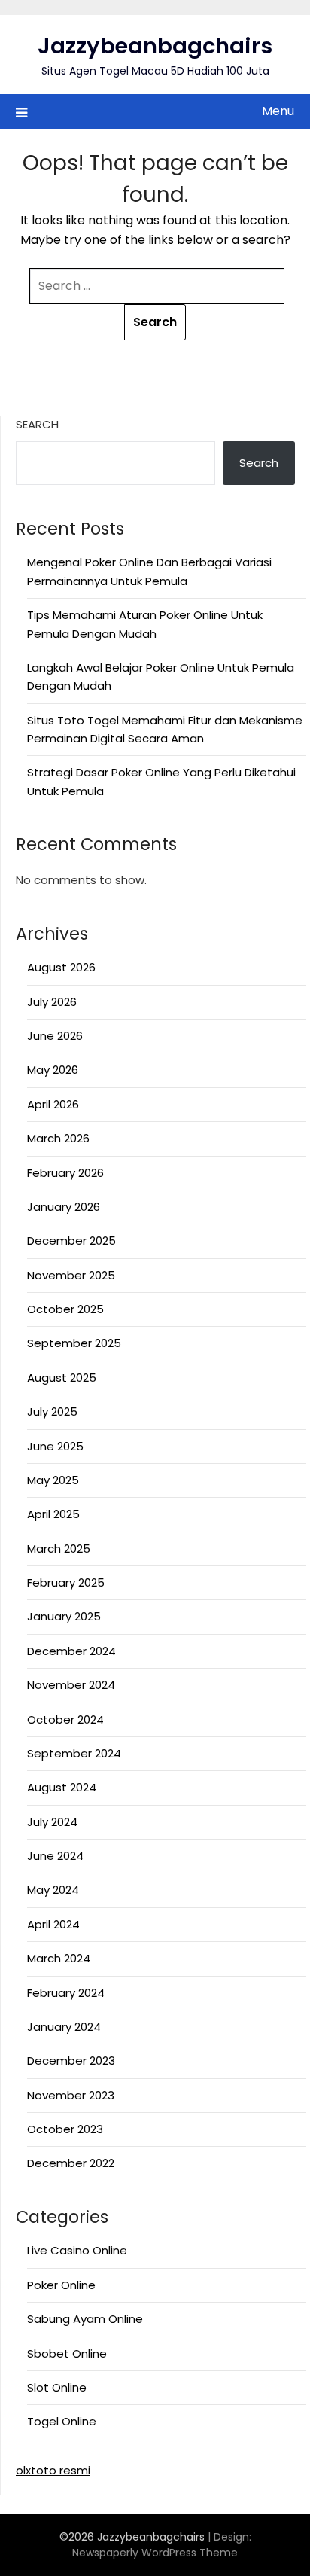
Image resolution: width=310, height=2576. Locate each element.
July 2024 (52, 1822)
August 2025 (62, 1378)
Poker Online (61, 2285)
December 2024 (71, 1651)
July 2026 (52, 1002)
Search (37, 424)
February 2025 (66, 1582)
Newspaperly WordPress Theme (155, 2553)
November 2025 (71, 1275)
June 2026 (55, 1036)
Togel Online (62, 2421)
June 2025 (55, 1446)
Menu (278, 111)
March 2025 (59, 1549)
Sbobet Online (67, 2353)
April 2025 (53, 1514)
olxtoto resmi (53, 2470)
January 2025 (64, 1616)
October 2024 (65, 1719)
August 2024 (62, 1787)
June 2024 (55, 1856)
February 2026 (65, 1173)
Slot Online (57, 2387)
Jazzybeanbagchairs (155, 46)
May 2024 (53, 1890)
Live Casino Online (77, 2250)
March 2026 (58, 1138)
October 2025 (65, 1309)
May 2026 (53, 1070)
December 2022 (71, 2163)
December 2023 (71, 2061)
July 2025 (52, 1411)
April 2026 (53, 1104)
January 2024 (64, 2027)
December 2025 (71, 1241)
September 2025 (74, 1343)
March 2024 (59, 1958)
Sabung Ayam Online (85, 2319)
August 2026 (61, 967)
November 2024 (71, 1685)
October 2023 (65, 2129)
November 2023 (71, 2095)
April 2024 (53, 1924)
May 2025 (53, 1480)
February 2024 (66, 1993)
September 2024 (74, 1753)
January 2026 (64, 1207)
